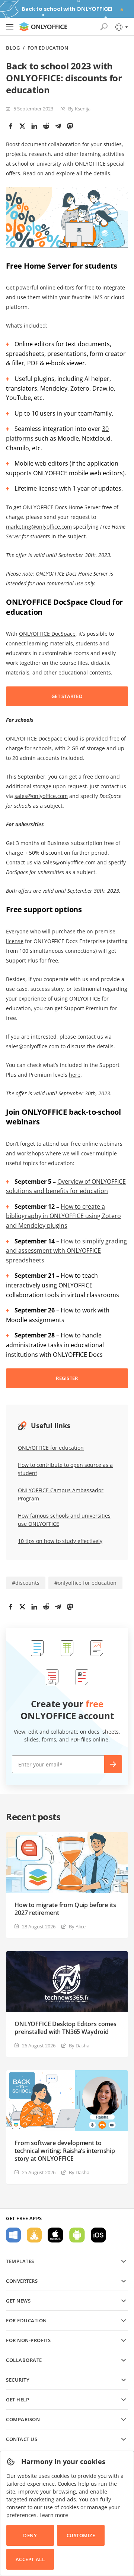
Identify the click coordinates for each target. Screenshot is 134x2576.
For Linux (34, 2235)
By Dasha (79, 2046)
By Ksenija (79, 109)
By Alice (77, 1926)
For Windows (13, 2235)
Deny (30, 2535)
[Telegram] (58, 126)
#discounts (26, 1583)
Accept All (30, 2559)
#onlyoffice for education (85, 1583)
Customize (81, 2535)
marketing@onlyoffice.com (39, 527)
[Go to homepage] (43, 27)
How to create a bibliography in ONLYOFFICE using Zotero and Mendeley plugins (63, 1216)
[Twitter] (22, 126)
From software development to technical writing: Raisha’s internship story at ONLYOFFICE (65, 2151)
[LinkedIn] (34, 126)
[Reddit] (46, 126)
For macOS (55, 2235)
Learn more (54, 2515)
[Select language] (121, 27)
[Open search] (104, 27)
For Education (48, 48)
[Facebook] (10, 126)
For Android (77, 2235)
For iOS (98, 2235)
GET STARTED (67, 696)
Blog (13, 48)
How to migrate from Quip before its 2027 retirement (65, 1909)
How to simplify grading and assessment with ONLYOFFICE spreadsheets (66, 1251)
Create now (113, 1764)
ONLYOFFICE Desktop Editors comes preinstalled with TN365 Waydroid (66, 2028)
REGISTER (67, 1378)
